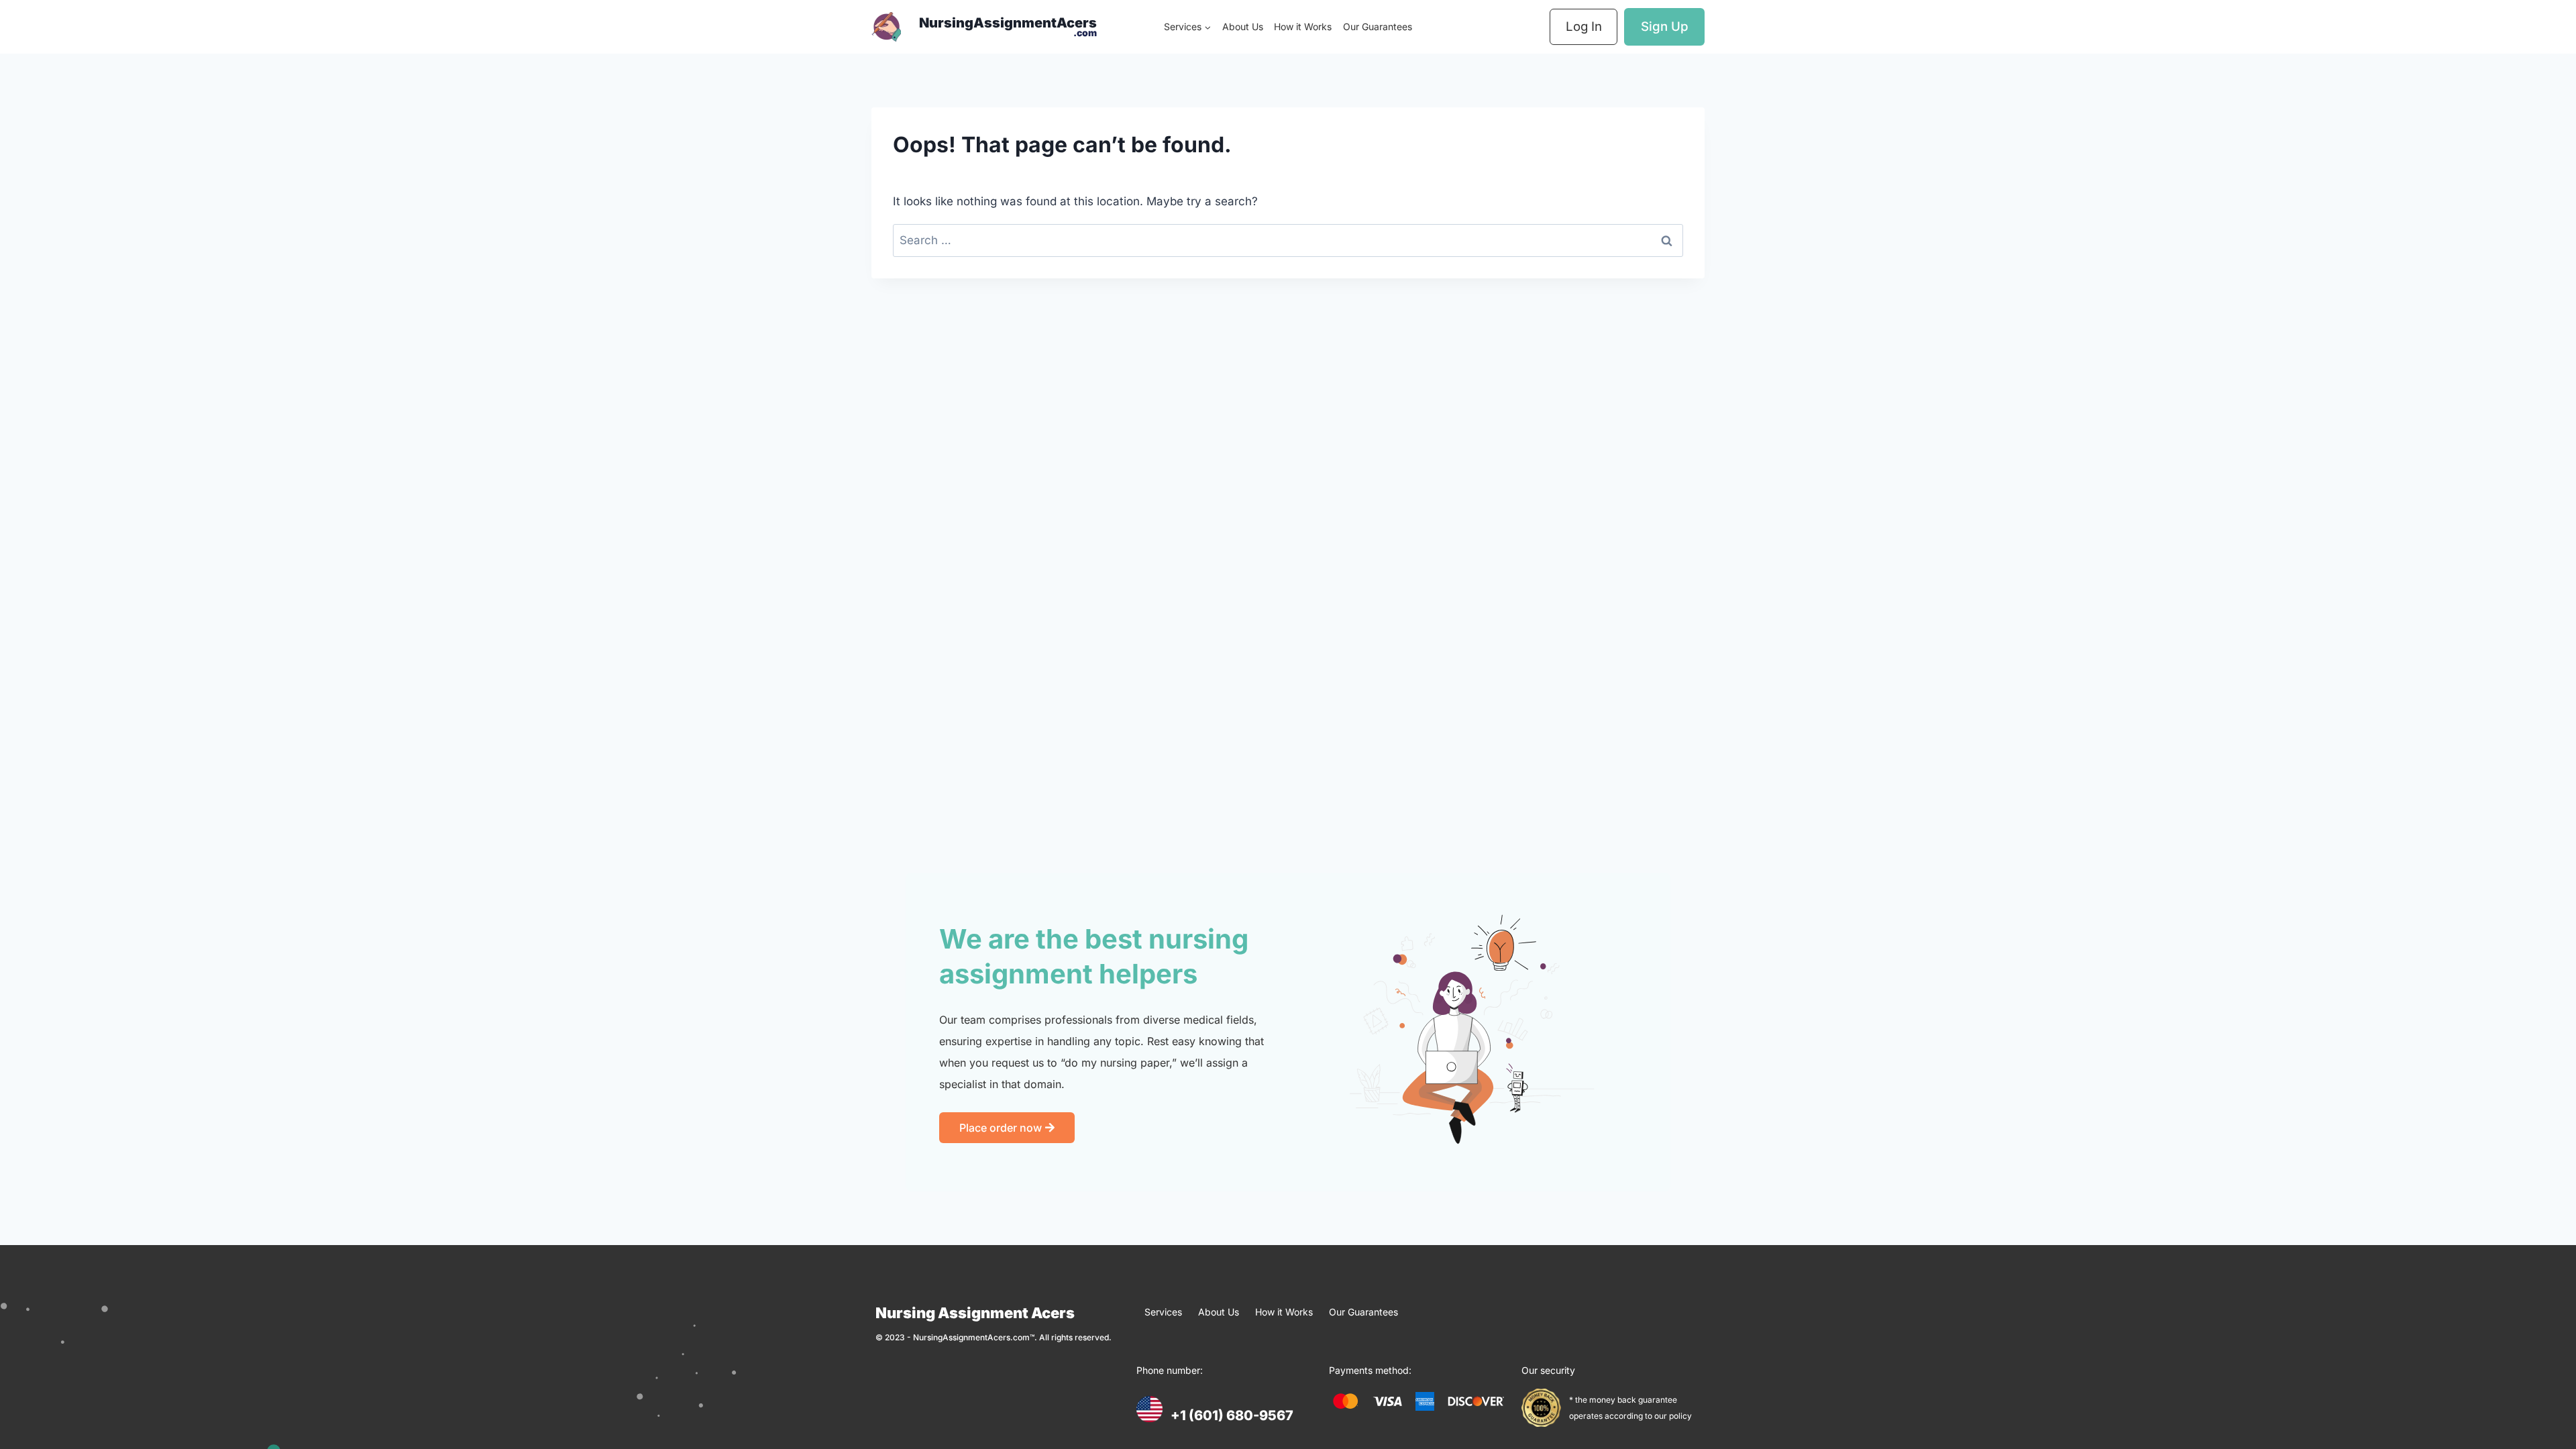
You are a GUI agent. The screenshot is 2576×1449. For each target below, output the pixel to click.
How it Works (1303, 26)
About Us (1243, 26)
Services (1163, 1312)
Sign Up (1665, 26)
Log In (1584, 26)
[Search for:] (1288, 240)
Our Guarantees (1378, 26)
